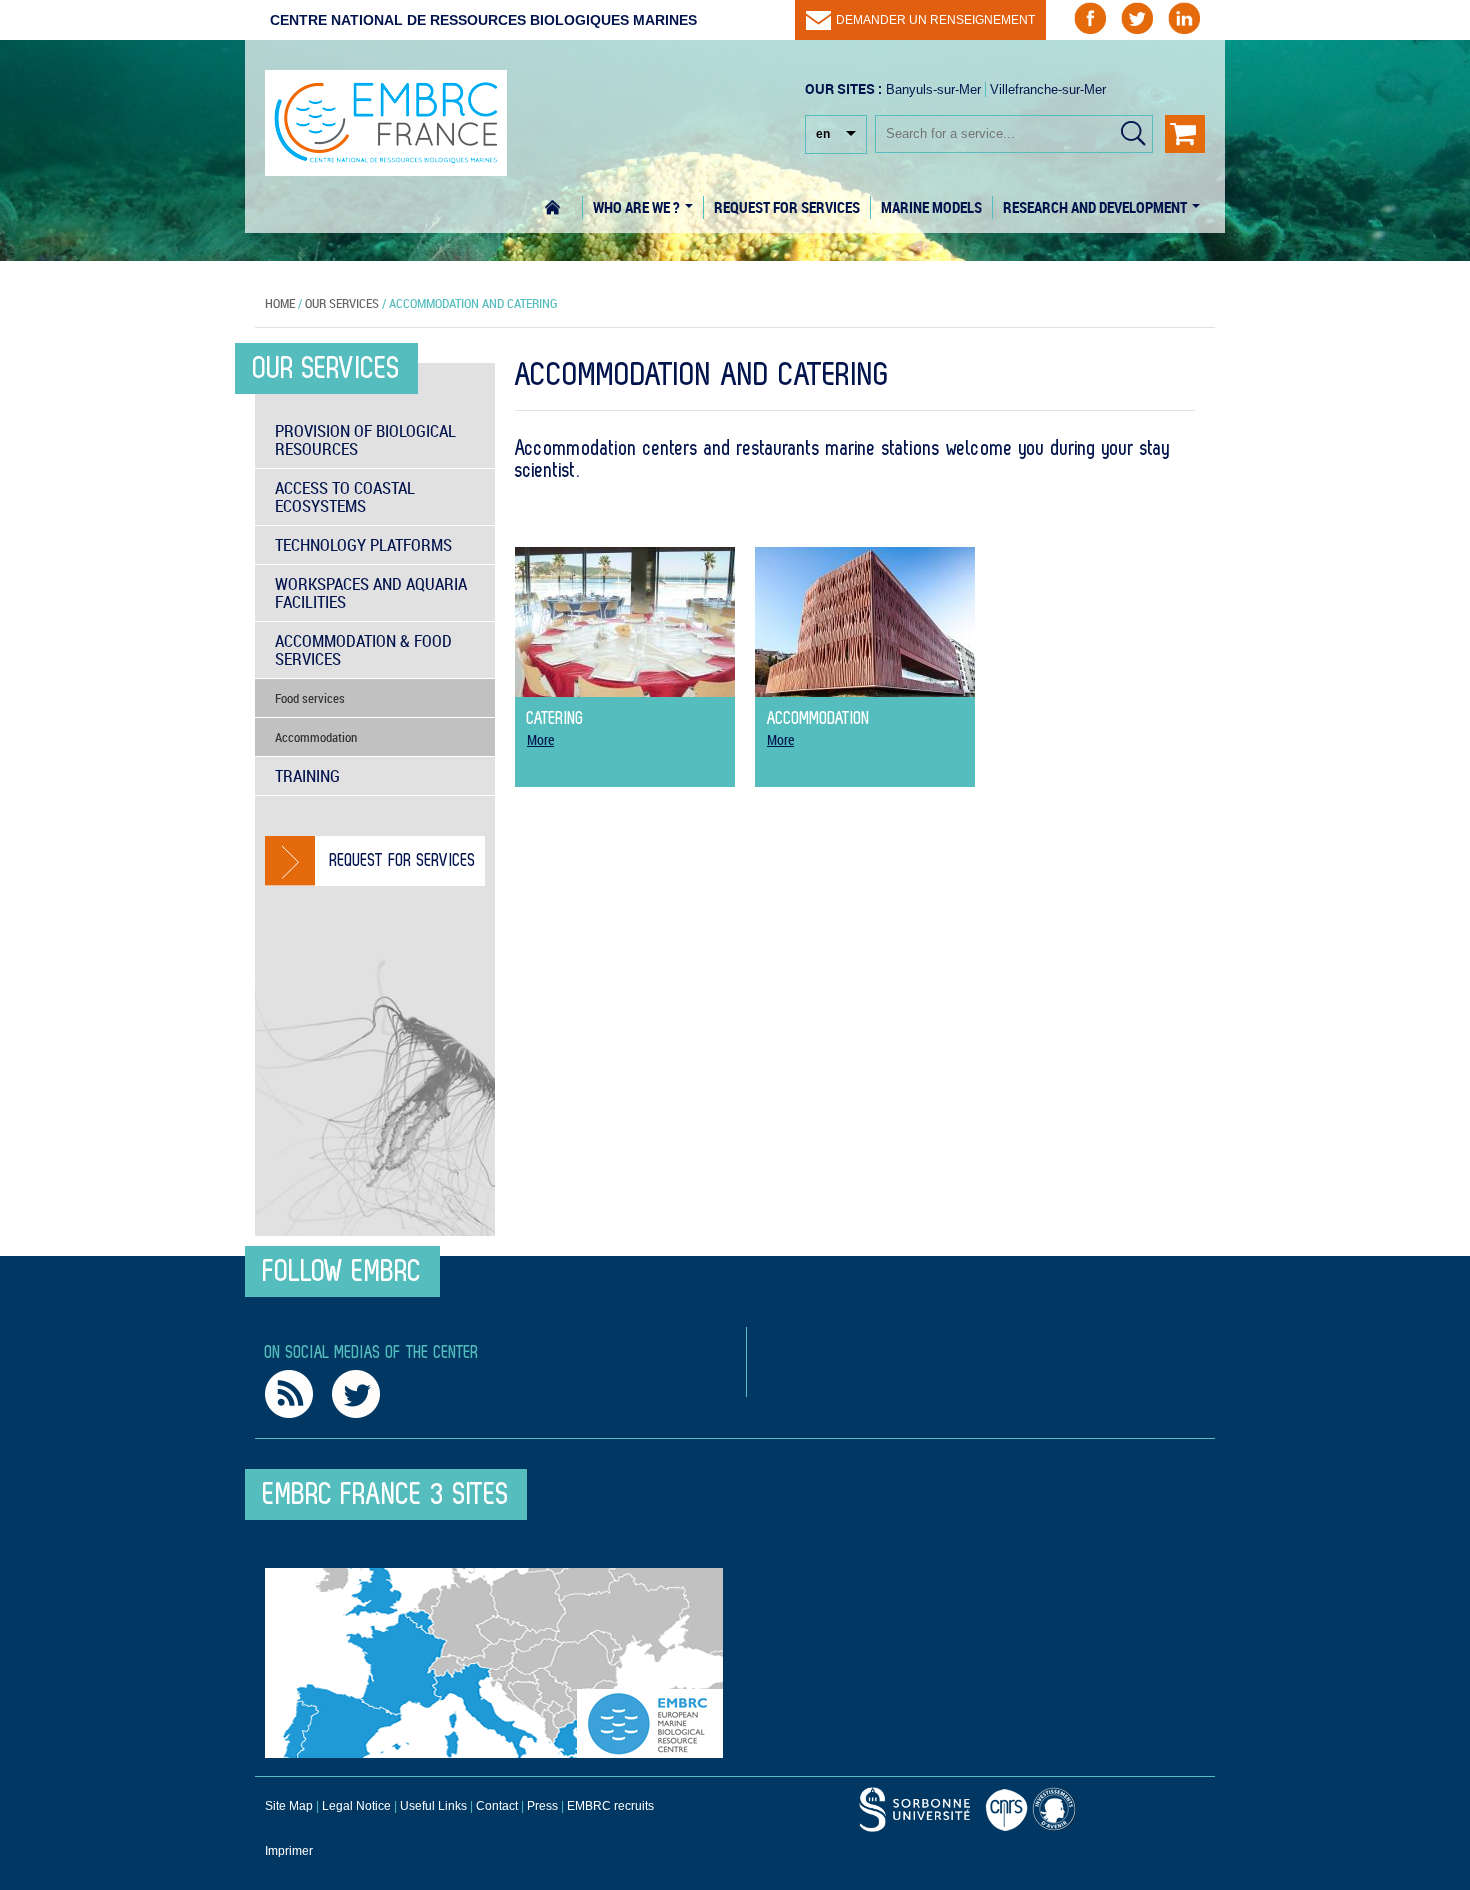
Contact (497, 1806)
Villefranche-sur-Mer (1048, 89)
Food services (310, 698)
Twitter (356, 1394)
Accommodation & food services (363, 649)
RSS (289, 1394)
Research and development (1096, 207)
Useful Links (433, 1806)
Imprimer (289, 1851)
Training (307, 775)
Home (563, 207)
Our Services (342, 303)
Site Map (289, 1806)
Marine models (931, 207)
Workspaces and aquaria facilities (371, 592)
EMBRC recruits (610, 1806)
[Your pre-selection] (1185, 134)
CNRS (915, 1809)
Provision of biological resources (365, 439)
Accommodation (316, 737)
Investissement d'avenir (1057, 1809)
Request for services (787, 207)
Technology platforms (363, 544)
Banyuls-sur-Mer (933, 89)
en (823, 134)
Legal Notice (356, 1806)
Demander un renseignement (935, 20)
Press (542, 1806)
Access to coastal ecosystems (345, 496)
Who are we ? (638, 207)
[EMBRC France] (386, 113)
